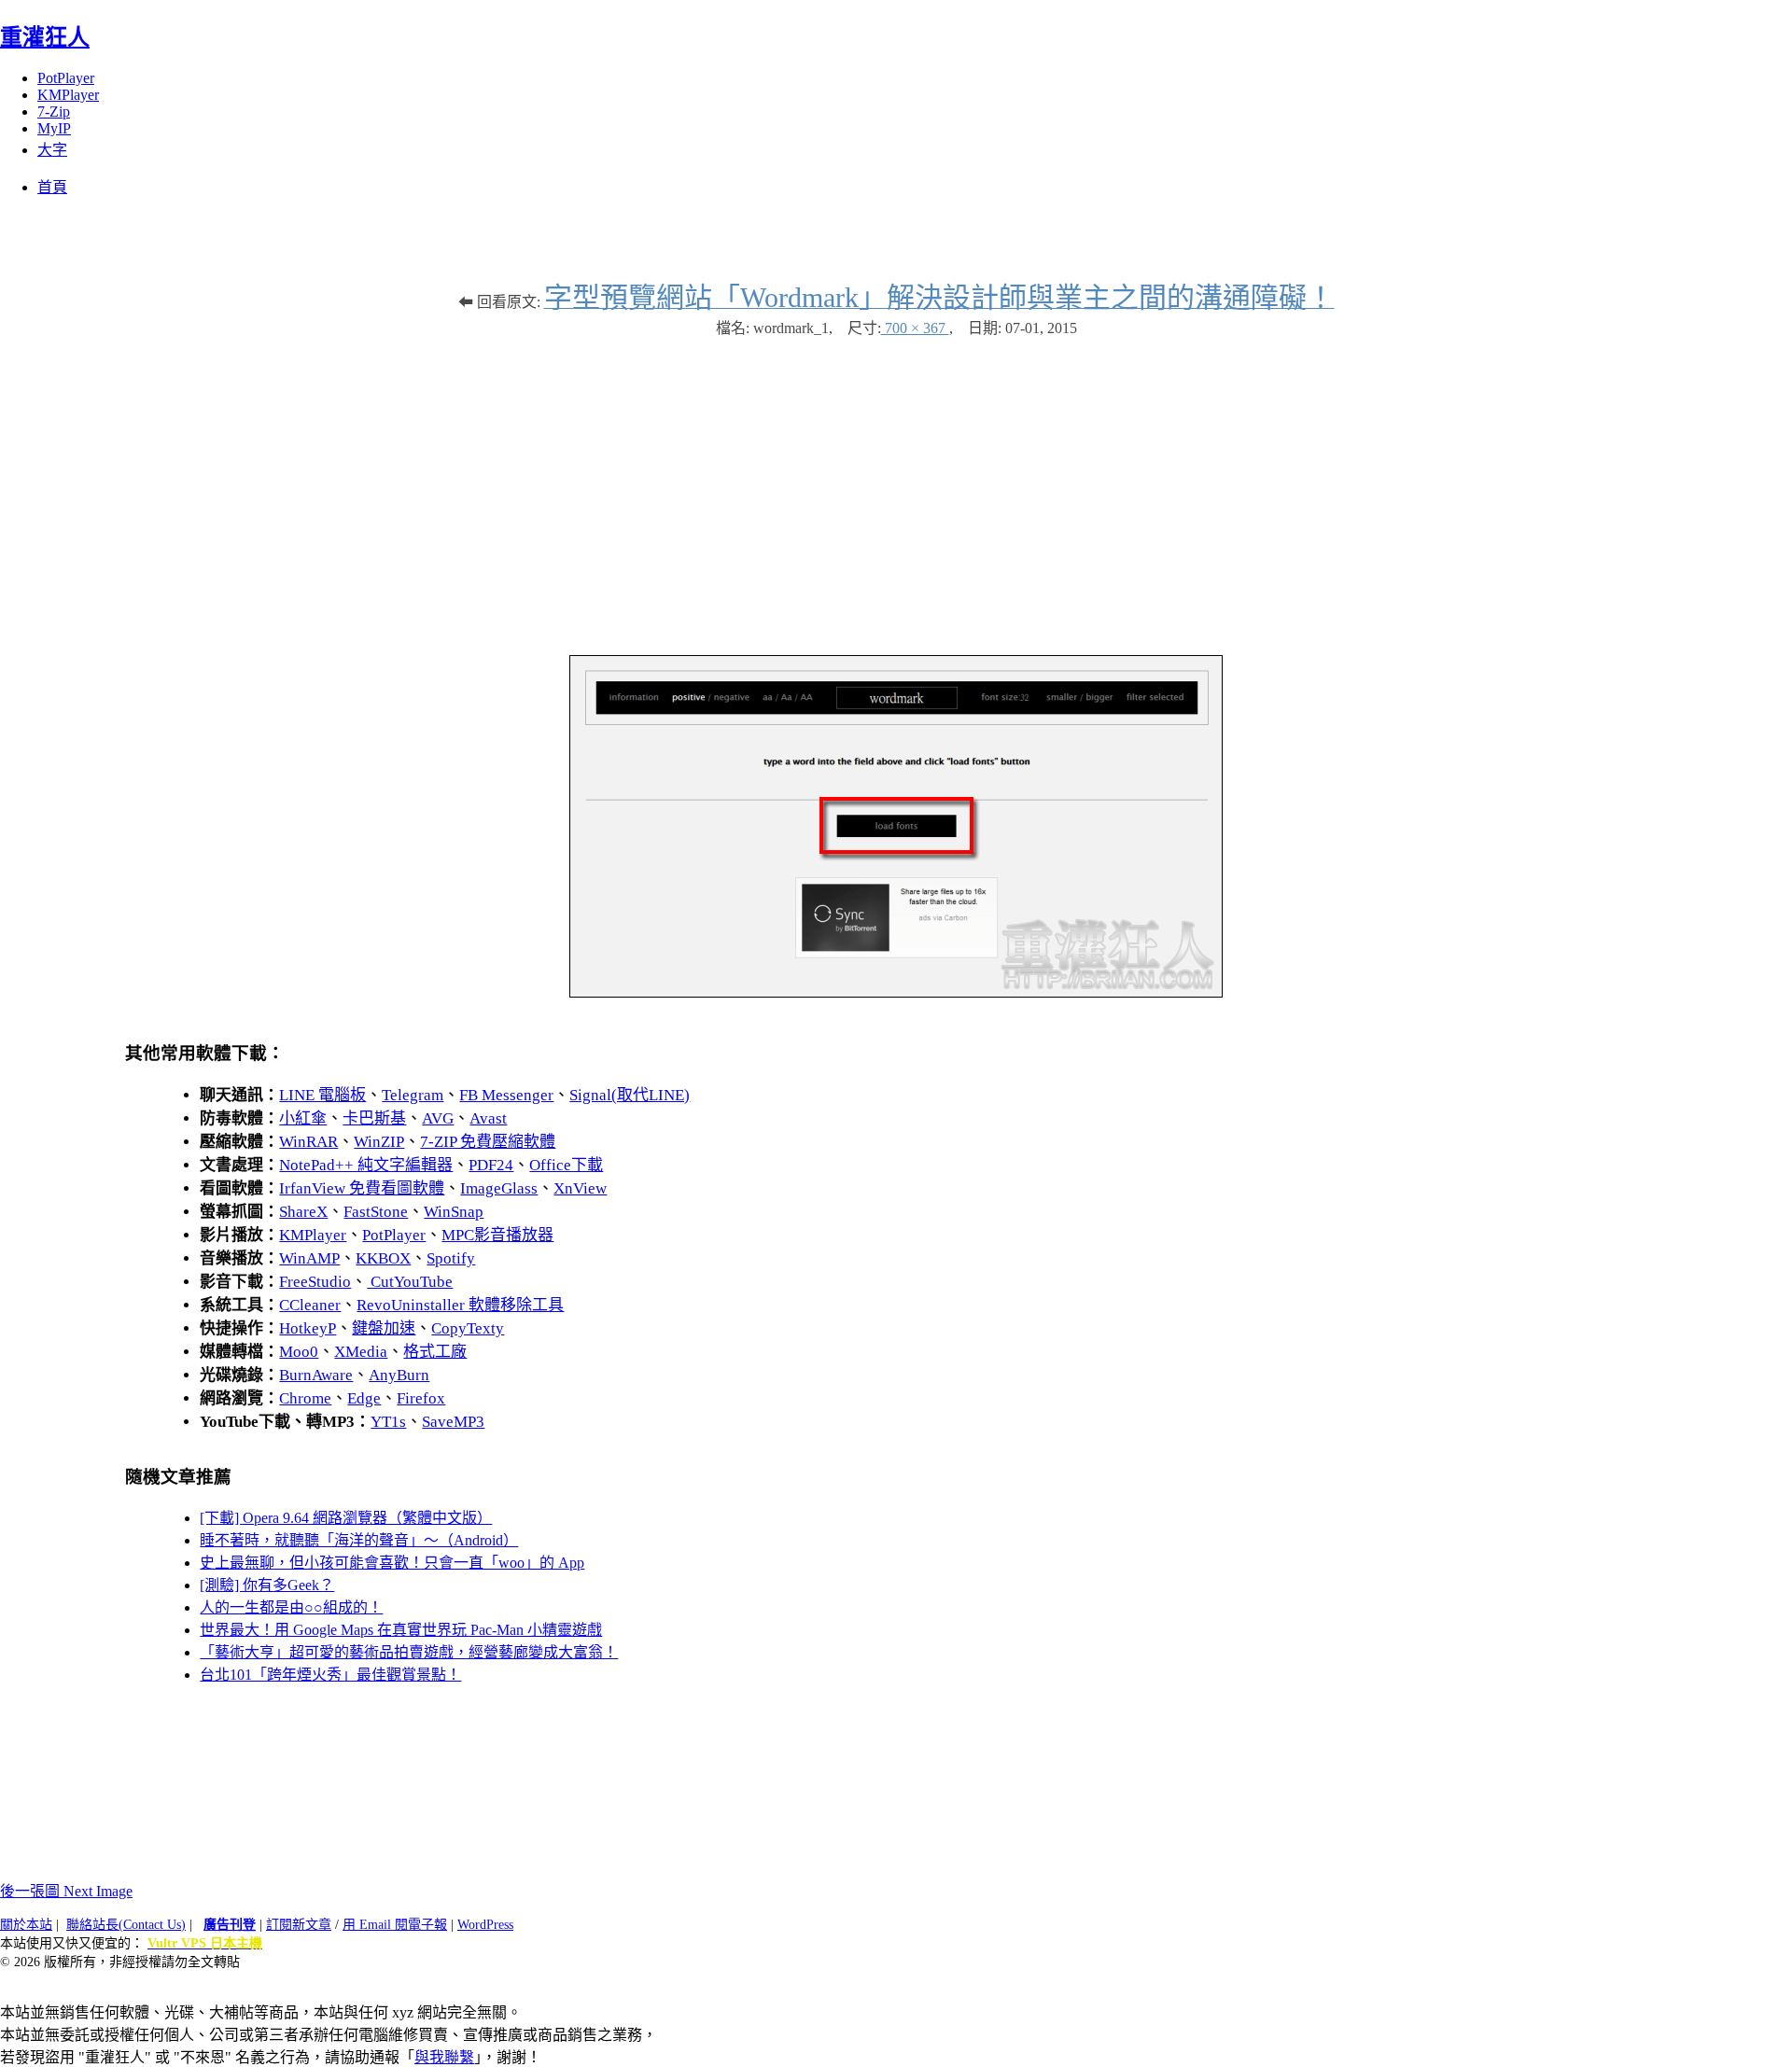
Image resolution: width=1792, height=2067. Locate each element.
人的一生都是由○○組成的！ (291, 1607)
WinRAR (308, 1142)
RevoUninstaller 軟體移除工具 (460, 1305)
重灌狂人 (45, 37)
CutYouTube (410, 1282)
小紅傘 (303, 1118)
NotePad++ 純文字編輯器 (366, 1165)
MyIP (54, 128)
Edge (364, 1398)
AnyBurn (399, 1375)
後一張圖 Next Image (66, 1891)
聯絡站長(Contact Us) (126, 1925)
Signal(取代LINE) (630, 1095)
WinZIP (379, 1142)
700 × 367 (915, 328)
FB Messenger (506, 1095)
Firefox (421, 1398)
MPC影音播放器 (497, 1235)
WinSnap (454, 1212)
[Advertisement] (896, 487)
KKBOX (383, 1258)
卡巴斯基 (374, 1118)
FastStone (376, 1212)
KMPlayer (68, 95)
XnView (580, 1188)
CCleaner (310, 1305)
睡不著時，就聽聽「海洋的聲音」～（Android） (359, 1540)
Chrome (305, 1398)
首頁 (52, 187)
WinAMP (309, 1258)
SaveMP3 (453, 1422)
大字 (52, 150)
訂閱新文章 (299, 1925)
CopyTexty (468, 1328)
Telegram (413, 1095)
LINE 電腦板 (322, 1095)
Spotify (451, 1258)
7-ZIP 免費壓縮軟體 (488, 1142)
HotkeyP (308, 1328)
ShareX (303, 1212)
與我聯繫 (444, 2057)
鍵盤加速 (384, 1328)
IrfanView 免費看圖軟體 (362, 1188)
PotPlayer (66, 78)
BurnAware (316, 1375)
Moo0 (299, 1352)
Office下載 (566, 1165)
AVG (438, 1118)
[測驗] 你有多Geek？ (267, 1585)
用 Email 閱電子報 (395, 1925)
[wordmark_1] (896, 992)
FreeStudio (315, 1282)
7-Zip (54, 112)
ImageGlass (499, 1188)
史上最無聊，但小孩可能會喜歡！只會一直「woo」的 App (392, 1563)
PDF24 (491, 1165)
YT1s (388, 1422)
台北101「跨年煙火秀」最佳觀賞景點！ (330, 1675)
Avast (488, 1118)
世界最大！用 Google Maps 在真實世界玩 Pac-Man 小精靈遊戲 (401, 1630)
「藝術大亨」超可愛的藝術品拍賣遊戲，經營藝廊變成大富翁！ (409, 1652)
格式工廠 (435, 1352)
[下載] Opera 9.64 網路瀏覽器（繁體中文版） (346, 1518)
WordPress (485, 1925)
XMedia (361, 1352)
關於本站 (26, 1925)
